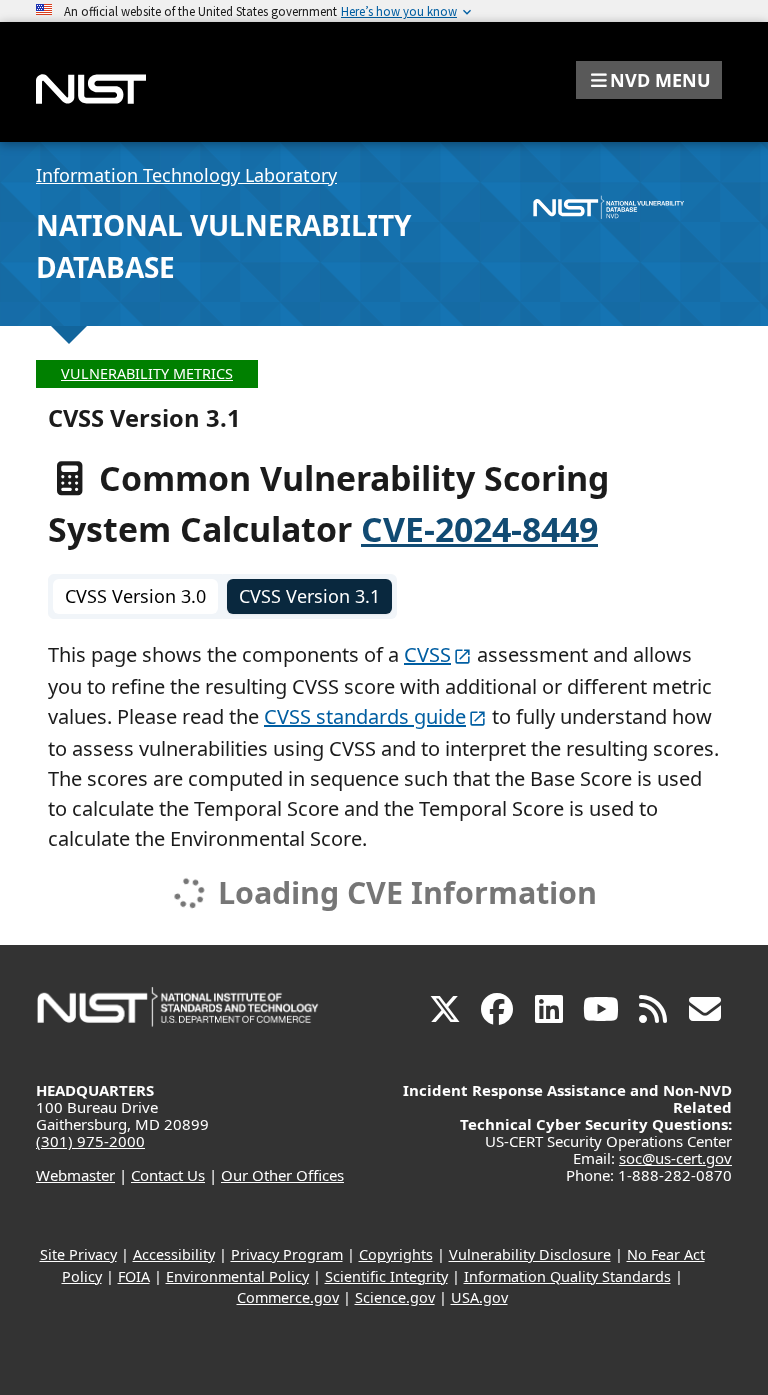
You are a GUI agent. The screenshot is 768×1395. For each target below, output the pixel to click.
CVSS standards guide (365, 716)
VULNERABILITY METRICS (147, 373)
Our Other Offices (282, 1175)
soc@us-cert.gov (675, 1158)
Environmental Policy (237, 1276)
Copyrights (396, 1254)
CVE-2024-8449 (479, 529)
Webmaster (75, 1175)
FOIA (134, 1276)
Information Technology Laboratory (186, 175)
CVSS (427, 654)
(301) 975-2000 (90, 1141)
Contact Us (168, 1175)
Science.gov (395, 1297)
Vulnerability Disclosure (530, 1254)
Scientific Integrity (386, 1276)
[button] (649, 80)
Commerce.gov (288, 1297)
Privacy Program (287, 1254)
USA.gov (479, 1297)
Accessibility (174, 1254)
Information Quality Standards (567, 1276)
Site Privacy (78, 1254)
